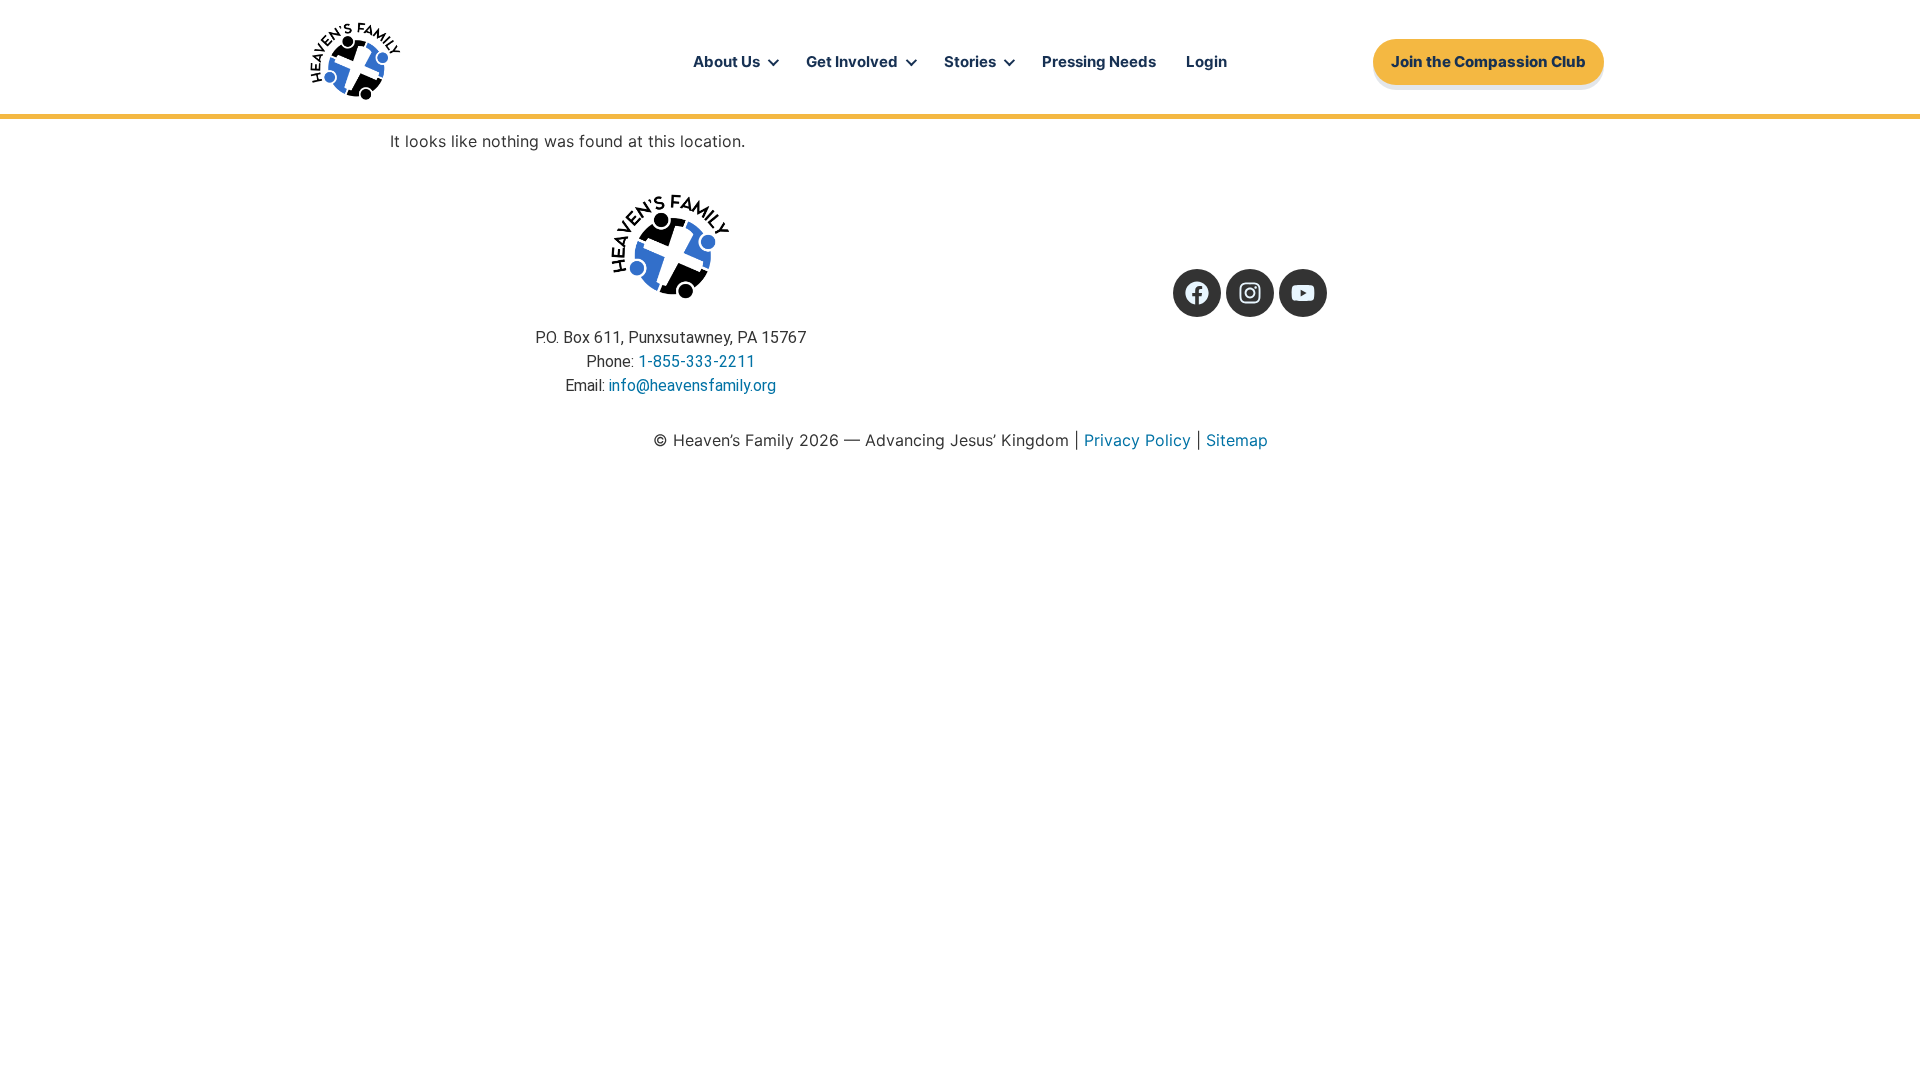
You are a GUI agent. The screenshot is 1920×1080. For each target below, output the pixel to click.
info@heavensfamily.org (692, 385)
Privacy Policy (1137, 440)
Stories (970, 61)
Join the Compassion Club (1488, 61)
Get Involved (852, 61)
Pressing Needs (1099, 61)
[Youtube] (1303, 293)
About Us (726, 61)
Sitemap (1237, 440)
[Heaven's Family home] (355, 62)
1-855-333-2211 (696, 361)
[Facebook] (1197, 293)
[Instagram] (1250, 293)
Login (1206, 61)
